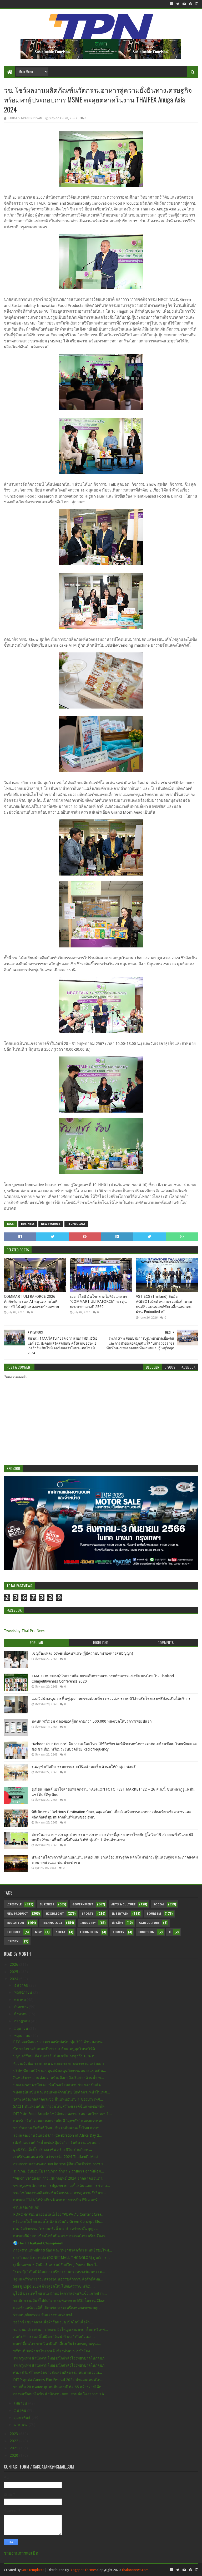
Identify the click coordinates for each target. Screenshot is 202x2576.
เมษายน (21, 2403)
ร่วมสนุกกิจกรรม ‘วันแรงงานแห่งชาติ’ (43, 2315)
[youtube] (184, 4)
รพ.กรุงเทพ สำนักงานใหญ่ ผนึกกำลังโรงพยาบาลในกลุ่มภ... (60, 2358)
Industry (88, 1923)
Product (14, 1932)
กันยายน (22, 2007)
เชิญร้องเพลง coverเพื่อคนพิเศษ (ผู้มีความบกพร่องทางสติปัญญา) (82, 1653)
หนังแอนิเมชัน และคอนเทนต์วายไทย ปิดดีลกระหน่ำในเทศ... (62, 2092)
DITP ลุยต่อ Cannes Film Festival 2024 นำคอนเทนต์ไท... (58, 2380)
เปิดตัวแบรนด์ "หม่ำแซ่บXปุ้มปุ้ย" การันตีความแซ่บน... (56, 2142)
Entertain (120, 1914)
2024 (14, 1979)
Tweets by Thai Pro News (25, 1631)
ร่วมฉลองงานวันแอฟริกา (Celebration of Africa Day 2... (58, 2135)
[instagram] (196, 4)
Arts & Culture (123, 1904)
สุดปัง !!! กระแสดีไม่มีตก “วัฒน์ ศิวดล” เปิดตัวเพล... (54, 2337)
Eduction (146, 1932)
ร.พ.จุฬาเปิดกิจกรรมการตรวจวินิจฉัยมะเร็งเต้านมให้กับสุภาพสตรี (84, 1767)
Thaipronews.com (135, 2570)
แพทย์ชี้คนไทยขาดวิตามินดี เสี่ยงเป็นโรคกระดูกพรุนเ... (57, 2344)
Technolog (89, 1932)
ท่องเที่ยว (117, 1923)
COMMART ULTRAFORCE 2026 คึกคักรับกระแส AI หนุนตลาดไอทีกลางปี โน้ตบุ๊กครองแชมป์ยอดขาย (31, 1302)
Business (28, 1224)
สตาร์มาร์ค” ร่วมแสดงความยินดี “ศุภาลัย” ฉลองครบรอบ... (60, 2121)
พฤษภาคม (23, 2036)
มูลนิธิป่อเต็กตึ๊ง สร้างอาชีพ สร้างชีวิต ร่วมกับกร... (53, 2150)
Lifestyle (14, 1904)
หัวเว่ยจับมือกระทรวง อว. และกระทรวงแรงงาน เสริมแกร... (60, 2063)
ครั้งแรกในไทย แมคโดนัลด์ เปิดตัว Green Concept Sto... (58, 2221)
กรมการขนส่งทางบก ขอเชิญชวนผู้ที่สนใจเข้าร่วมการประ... (61, 2164)
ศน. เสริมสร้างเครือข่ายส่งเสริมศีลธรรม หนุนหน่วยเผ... (58, 2372)
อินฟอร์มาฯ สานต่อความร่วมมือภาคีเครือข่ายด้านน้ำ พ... (59, 2078)
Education (15, 1923)
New (38, 1932)
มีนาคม (21, 2410)
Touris (118, 1932)
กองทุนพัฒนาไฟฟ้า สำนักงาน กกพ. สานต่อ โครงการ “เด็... (60, 2394)
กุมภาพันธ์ (23, 2417)
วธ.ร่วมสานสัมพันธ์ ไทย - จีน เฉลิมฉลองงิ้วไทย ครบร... (58, 2128)
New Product (51, 1224)
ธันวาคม (22, 1985)
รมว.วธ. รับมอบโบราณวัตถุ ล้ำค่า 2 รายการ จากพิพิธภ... (59, 2171)
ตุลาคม (21, 1999)
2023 (14, 2434)
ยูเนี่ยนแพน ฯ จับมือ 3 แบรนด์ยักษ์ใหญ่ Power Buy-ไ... (56, 2265)
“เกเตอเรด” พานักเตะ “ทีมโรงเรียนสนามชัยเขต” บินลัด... (59, 2085)
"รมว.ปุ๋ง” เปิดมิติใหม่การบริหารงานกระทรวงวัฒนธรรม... (59, 2272)
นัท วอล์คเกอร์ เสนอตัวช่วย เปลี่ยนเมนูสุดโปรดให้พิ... (56, 2049)
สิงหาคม (21, 2014)
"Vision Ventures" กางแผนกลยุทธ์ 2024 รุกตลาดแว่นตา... (59, 2178)
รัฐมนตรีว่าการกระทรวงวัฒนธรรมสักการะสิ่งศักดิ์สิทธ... (58, 2279)
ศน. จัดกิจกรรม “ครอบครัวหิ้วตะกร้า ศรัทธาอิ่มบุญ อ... (56, 2229)
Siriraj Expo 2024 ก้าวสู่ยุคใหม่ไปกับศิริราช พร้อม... (54, 2286)
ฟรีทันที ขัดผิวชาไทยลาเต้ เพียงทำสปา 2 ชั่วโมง (52, 2351)
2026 (14, 1964)
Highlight (55, 1914)
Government (83, 1904)
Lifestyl (13, 1941)
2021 (14, 2448)
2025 (14, 1972)
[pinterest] (191, 4)
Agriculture (149, 1923)
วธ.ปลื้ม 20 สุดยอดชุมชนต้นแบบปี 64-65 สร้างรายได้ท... (59, 2387)
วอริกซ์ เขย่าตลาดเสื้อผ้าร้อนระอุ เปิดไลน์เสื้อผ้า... (53, 2322)
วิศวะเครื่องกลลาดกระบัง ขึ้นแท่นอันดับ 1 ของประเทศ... (58, 2099)
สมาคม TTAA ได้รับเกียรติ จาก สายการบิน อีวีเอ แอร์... (57, 2200)
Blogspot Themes (83, 2570)
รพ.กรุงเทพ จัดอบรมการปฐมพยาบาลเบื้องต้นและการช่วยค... (62, 2186)
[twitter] (178, 4)
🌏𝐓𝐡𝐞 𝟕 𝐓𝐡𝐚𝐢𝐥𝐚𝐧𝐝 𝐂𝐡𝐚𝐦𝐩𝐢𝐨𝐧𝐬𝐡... (40, 2243)
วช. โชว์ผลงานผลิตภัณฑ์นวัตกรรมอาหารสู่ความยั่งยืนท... (59, 2193)
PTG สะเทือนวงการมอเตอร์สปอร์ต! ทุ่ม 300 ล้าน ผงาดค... (59, 2042)
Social (159, 1904)
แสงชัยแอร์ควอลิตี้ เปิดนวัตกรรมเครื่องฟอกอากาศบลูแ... (58, 2308)
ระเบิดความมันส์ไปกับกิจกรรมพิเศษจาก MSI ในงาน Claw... (60, 2300)
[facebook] (172, 4)
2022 (14, 2441)
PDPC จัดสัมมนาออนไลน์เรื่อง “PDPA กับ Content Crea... (59, 2214)
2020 (14, 2455)
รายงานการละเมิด (21, 2553)
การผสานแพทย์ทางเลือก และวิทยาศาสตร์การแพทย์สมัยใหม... (63, 2250)
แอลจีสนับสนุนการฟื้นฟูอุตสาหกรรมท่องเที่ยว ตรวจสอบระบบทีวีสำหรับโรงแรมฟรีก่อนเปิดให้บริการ (111, 1699)
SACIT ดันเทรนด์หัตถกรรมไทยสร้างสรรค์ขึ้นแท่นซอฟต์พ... (60, 2106)
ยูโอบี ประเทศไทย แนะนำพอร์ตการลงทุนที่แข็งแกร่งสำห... (60, 2293)
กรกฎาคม (22, 2021)
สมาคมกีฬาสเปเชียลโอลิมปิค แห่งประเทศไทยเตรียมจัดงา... (61, 2236)
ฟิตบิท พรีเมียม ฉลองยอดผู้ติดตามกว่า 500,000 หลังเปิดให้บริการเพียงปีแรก (92, 1721)
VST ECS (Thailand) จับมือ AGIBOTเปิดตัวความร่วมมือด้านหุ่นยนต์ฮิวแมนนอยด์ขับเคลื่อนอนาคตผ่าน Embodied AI (164, 1304)
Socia (60, 1932)
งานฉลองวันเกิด (26, 2207)
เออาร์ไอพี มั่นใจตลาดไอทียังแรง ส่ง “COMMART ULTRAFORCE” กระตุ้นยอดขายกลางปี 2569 (99, 1302)
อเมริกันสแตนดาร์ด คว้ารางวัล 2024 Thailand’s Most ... (58, 2157)
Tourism (154, 1914)
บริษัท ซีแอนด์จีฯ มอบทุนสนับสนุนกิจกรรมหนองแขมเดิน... (60, 2071)
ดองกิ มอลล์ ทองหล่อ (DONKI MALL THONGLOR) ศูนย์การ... (61, 2258)
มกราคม (21, 2425)
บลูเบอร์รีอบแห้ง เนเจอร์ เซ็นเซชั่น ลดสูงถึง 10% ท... (55, 2056)
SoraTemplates (33, 2570)
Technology (76, 1224)
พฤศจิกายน (24, 1992)
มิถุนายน (22, 2028)
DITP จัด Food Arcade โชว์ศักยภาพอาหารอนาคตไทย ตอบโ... (62, 2114)
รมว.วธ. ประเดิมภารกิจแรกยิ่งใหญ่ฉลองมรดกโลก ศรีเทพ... (60, 2329)
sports (88, 1914)
